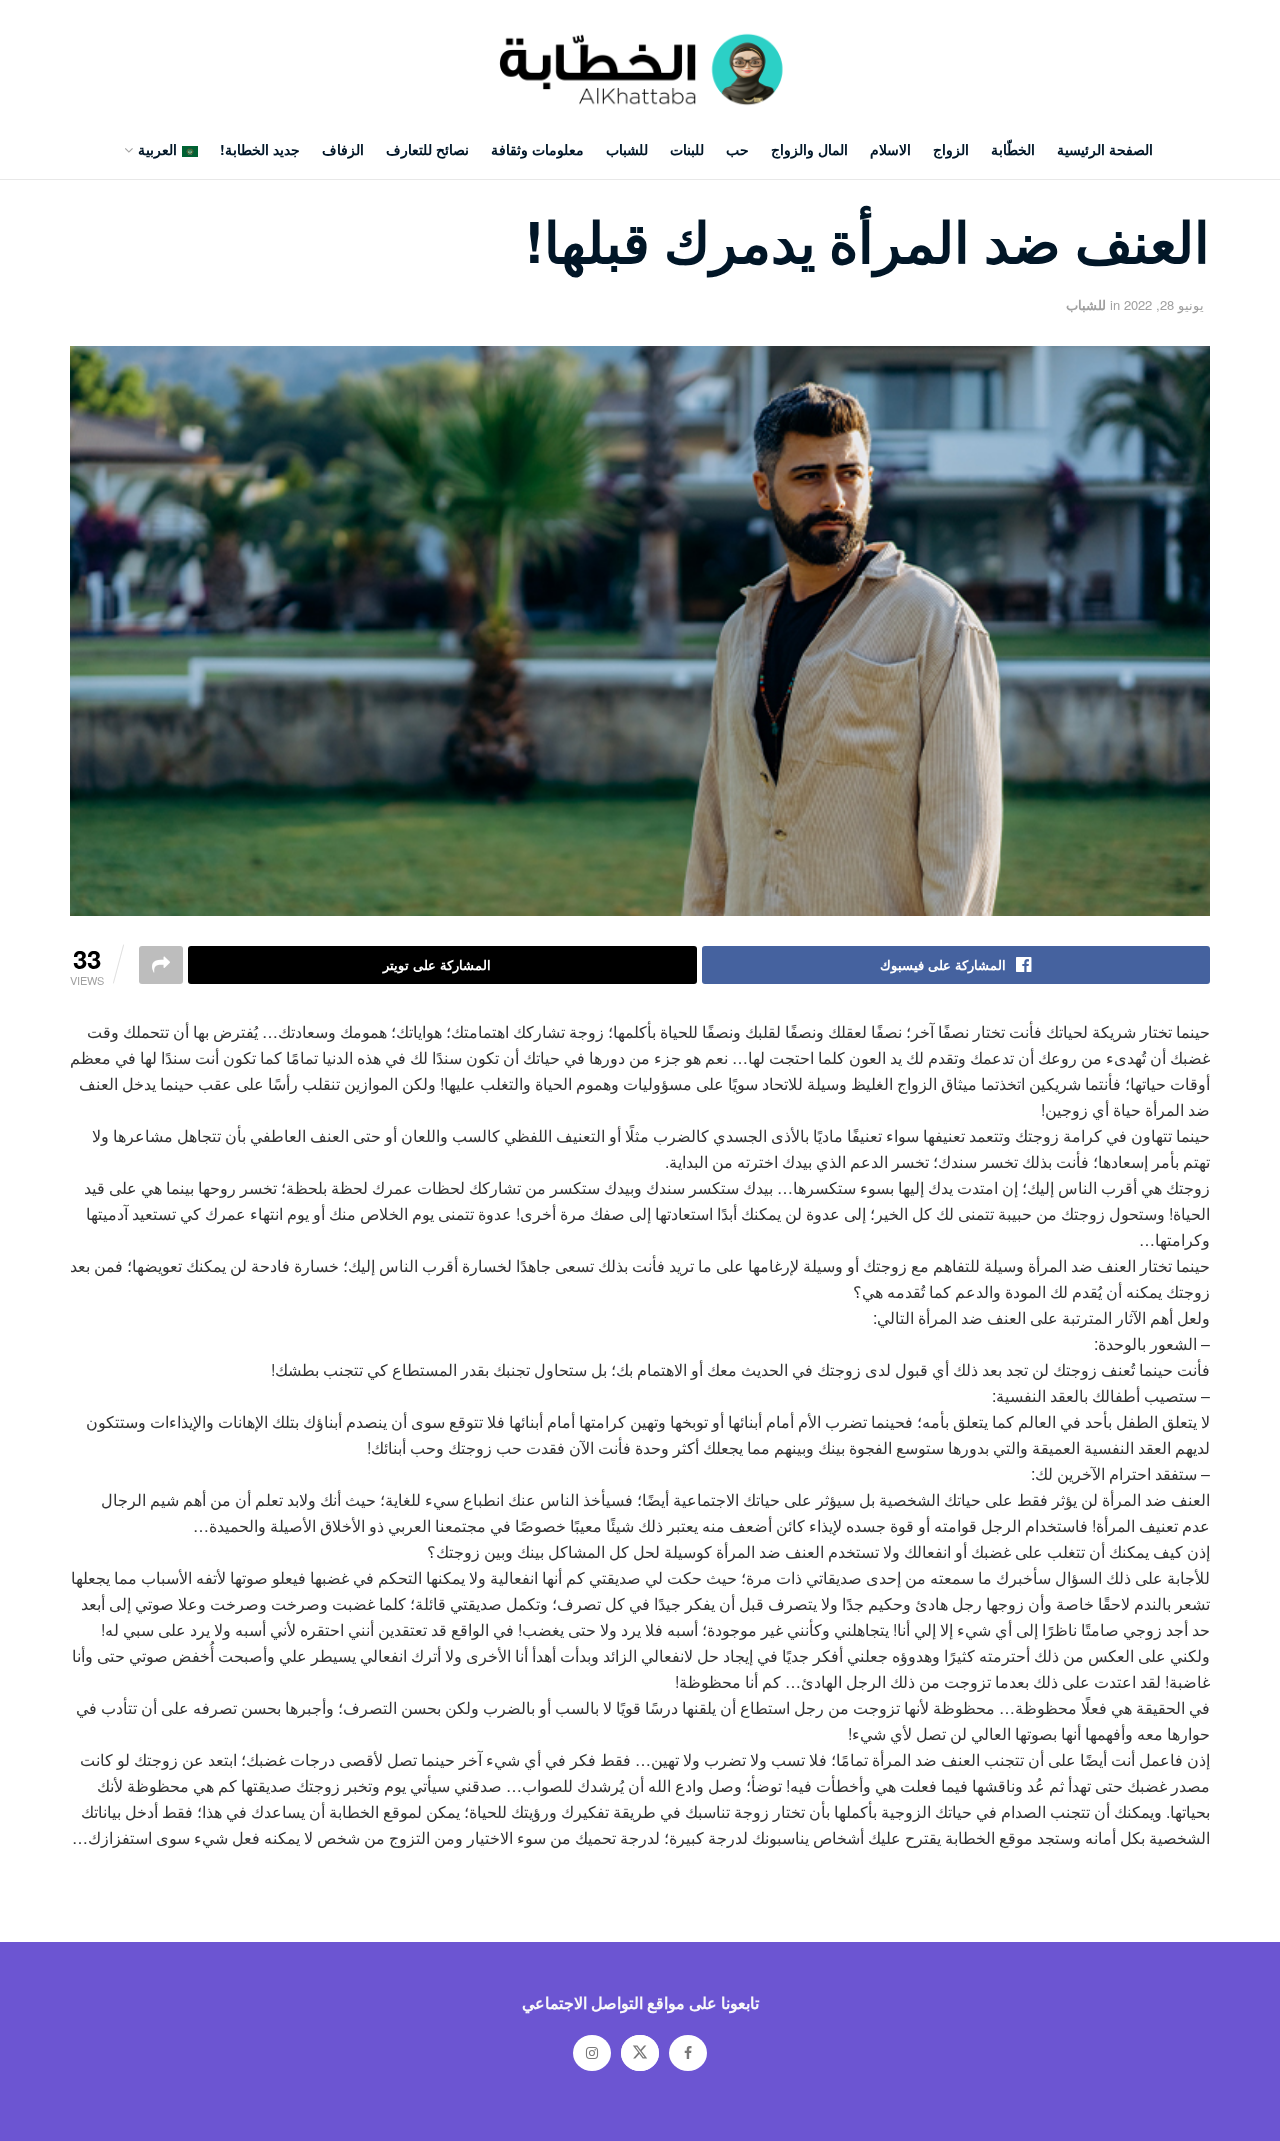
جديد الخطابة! (260, 149)
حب (737, 149)
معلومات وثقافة (537, 149)
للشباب (627, 149)
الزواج (951, 149)
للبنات (687, 149)
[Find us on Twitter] (640, 2053)
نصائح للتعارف (427, 149)
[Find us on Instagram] (592, 2053)
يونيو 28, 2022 (1164, 304)
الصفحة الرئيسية (1105, 149)
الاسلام (890, 149)
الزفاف (343, 149)
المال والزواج (809, 149)
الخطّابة (1013, 149)
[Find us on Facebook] (688, 2053)
